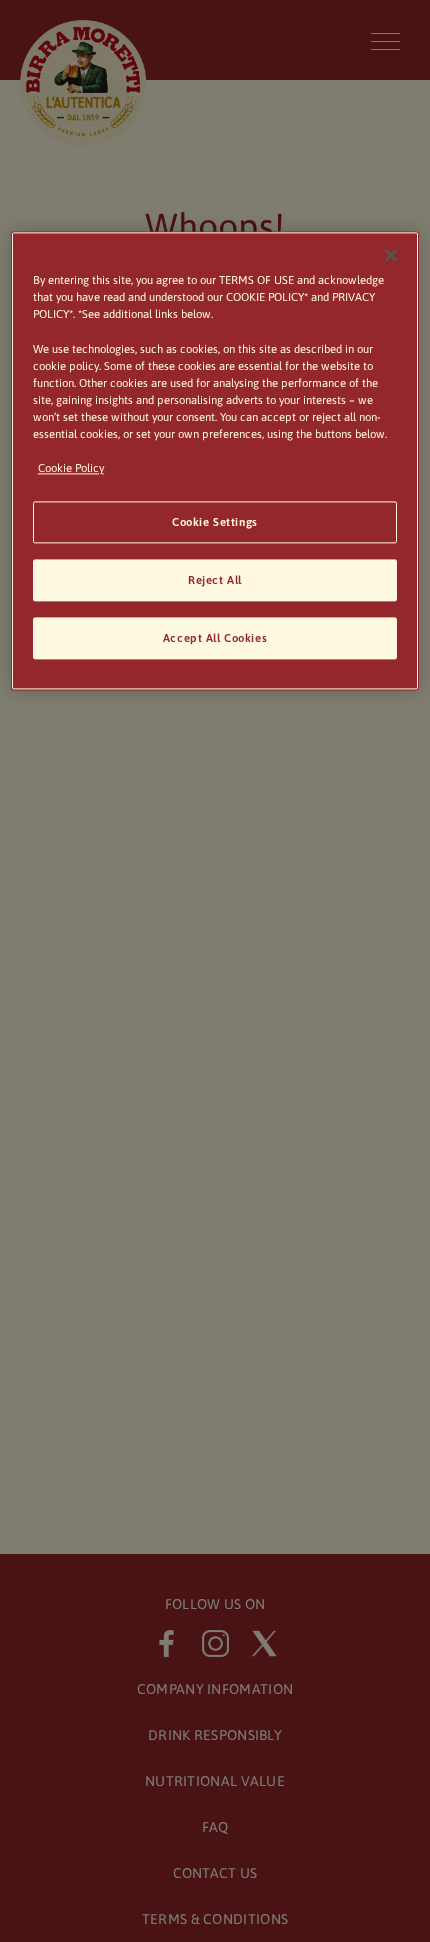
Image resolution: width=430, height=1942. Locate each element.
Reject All (215, 579)
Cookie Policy (71, 467)
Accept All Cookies (215, 637)
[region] (215, 461)
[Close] (391, 256)
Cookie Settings (215, 521)
